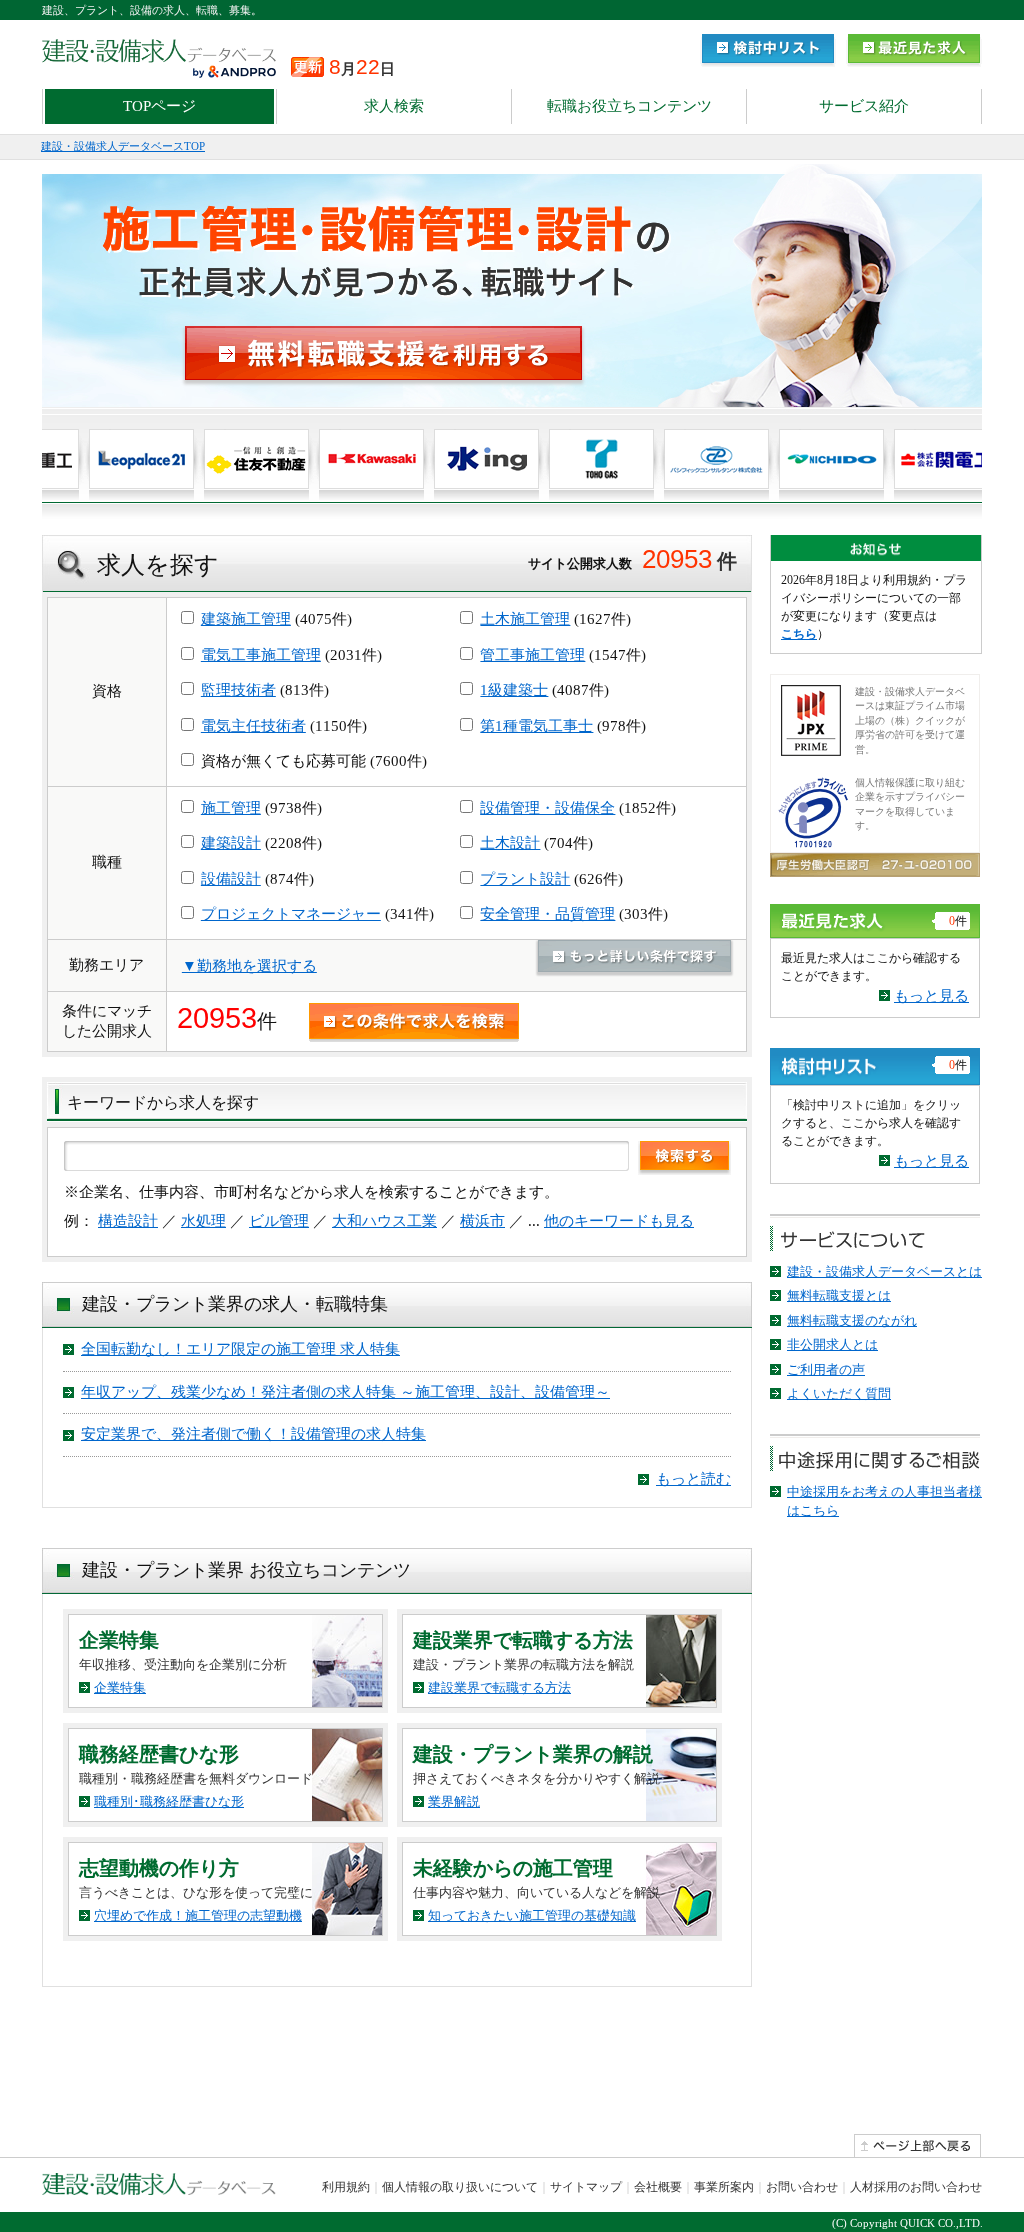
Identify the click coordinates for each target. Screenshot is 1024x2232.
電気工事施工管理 (261, 655)
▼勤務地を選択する (249, 966)
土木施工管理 (525, 619)
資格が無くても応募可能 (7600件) (312, 761)
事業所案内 (724, 2187)
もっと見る (931, 996)
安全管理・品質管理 (547, 914)
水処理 (203, 1221)
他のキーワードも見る (619, 1221)
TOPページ (159, 106)
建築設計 (231, 843)
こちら (799, 634)
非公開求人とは (832, 1344)
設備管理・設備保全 (547, 808)
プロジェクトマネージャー (291, 914)
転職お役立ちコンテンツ (629, 106)
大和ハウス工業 (384, 1221)
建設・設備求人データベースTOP (123, 146)
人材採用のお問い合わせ (916, 2187)
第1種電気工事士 (536, 726)
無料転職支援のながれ (852, 1320)
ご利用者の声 (826, 1369)
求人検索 (394, 106)
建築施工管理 (246, 619)
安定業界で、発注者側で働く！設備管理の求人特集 (253, 1434)
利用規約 (346, 2187)
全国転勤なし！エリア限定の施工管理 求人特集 (240, 1349)
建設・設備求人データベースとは (884, 1271)
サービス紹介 (864, 106)
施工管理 (231, 808)
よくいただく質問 (839, 1393)
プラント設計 (525, 879)
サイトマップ (586, 2187)
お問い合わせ (802, 2187)
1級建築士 (514, 690)
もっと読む (693, 1479)
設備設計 (231, 879)
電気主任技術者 (253, 726)
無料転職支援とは (839, 1295)
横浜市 (482, 1221)
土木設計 (510, 843)
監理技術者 (238, 690)
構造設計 (128, 1221)
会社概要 (658, 2187)
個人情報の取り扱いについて (460, 2187)
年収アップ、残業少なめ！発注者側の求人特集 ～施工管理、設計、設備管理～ (345, 1392)
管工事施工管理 (532, 655)
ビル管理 (279, 1221)
